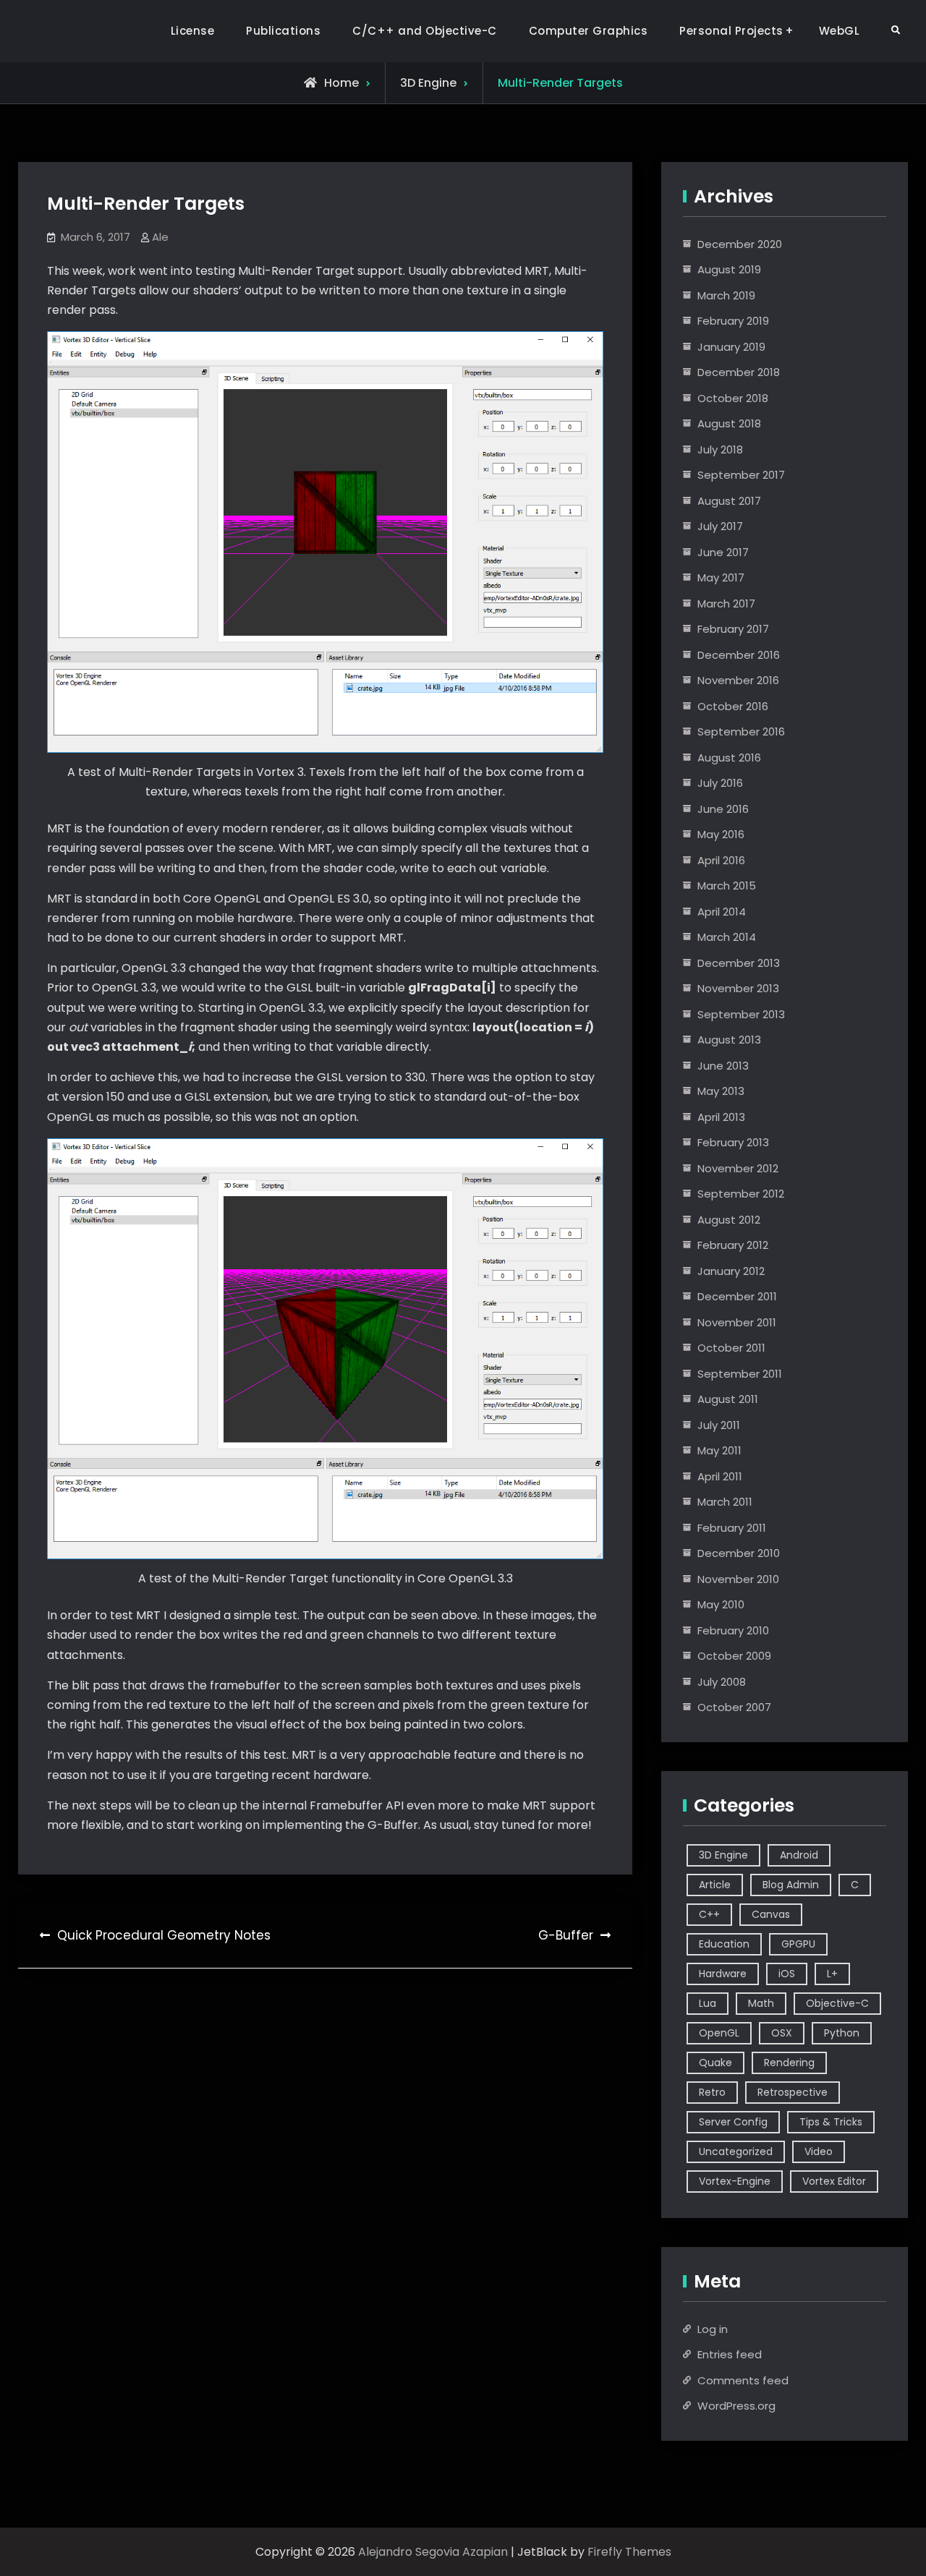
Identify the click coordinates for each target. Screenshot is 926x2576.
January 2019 (731, 347)
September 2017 (741, 475)
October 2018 (733, 398)
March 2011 (725, 1502)
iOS (787, 1974)
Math (761, 2003)
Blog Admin (791, 1885)
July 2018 (720, 449)
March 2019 (726, 295)
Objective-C (837, 2003)
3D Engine (428, 83)
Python (842, 2033)
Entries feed (730, 2354)
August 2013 (729, 1040)
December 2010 (739, 1553)
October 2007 (734, 1707)
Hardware (723, 1974)
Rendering (789, 2063)
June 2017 (723, 552)
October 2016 (733, 706)
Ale (160, 237)
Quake (715, 2063)
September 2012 (741, 1194)
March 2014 (727, 937)
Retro (712, 2092)
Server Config (733, 2122)
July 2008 (722, 1682)
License (193, 31)
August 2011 (728, 1399)
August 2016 (729, 758)
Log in (713, 2329)
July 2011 (719, 1425)
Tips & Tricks (831, 2122)
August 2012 (729, 1220)
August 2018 (729, 423)
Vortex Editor (834, 2181)
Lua (708, 2003)
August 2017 (729, 501)
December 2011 (737, 1296)
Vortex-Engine (735, 2181)
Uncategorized (736, 2151)
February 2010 (733, 1630)
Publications (283, 31)
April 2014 (722, 912)
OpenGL (719, 2033)
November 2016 (738, 680)
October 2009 (734, 1656)
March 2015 (727, 886)
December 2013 (739, 963)
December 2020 (740, 244)
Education (724, 1944)
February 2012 (733, 1245)
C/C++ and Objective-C (425, 31)
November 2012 (738, 1168)
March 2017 (726, 604)
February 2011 (732, 1528)
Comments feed (743, 2380)
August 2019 (729, 269)
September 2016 (741, 732)
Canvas (771, 1914)
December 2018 (739, 372)
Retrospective (793, 2092)
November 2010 (738, 1579)
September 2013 (741, 1014)
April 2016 (721, 860)
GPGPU (798, 1944)
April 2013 (721, 1117)
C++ (709, 1914)
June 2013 (723, 1066)
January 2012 (731, 1271)
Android (799, 1855)
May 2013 (721, 1091)
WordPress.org (736, 2406)
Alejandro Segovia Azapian (433, 2552)
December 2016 (739, 655)
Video (819, 2151)
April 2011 (720, 1476)
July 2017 (720, 526)
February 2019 (733, 321)
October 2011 (731, 1348)
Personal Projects (731, 31)
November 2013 (738, 988)
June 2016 (723, 809)
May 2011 (719, 1450)
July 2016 (720, 783)
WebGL (840, 31)
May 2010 (721, 1604)
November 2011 (737, 1322)
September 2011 (740, 1374)
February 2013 (733, 1142)
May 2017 (721, 577)
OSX (782, 2033)
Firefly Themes (629, 2552)
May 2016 (721, 834)
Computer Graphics (589, 31)
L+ (832, 1974)
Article (715, 1885)
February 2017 (733, 629)
